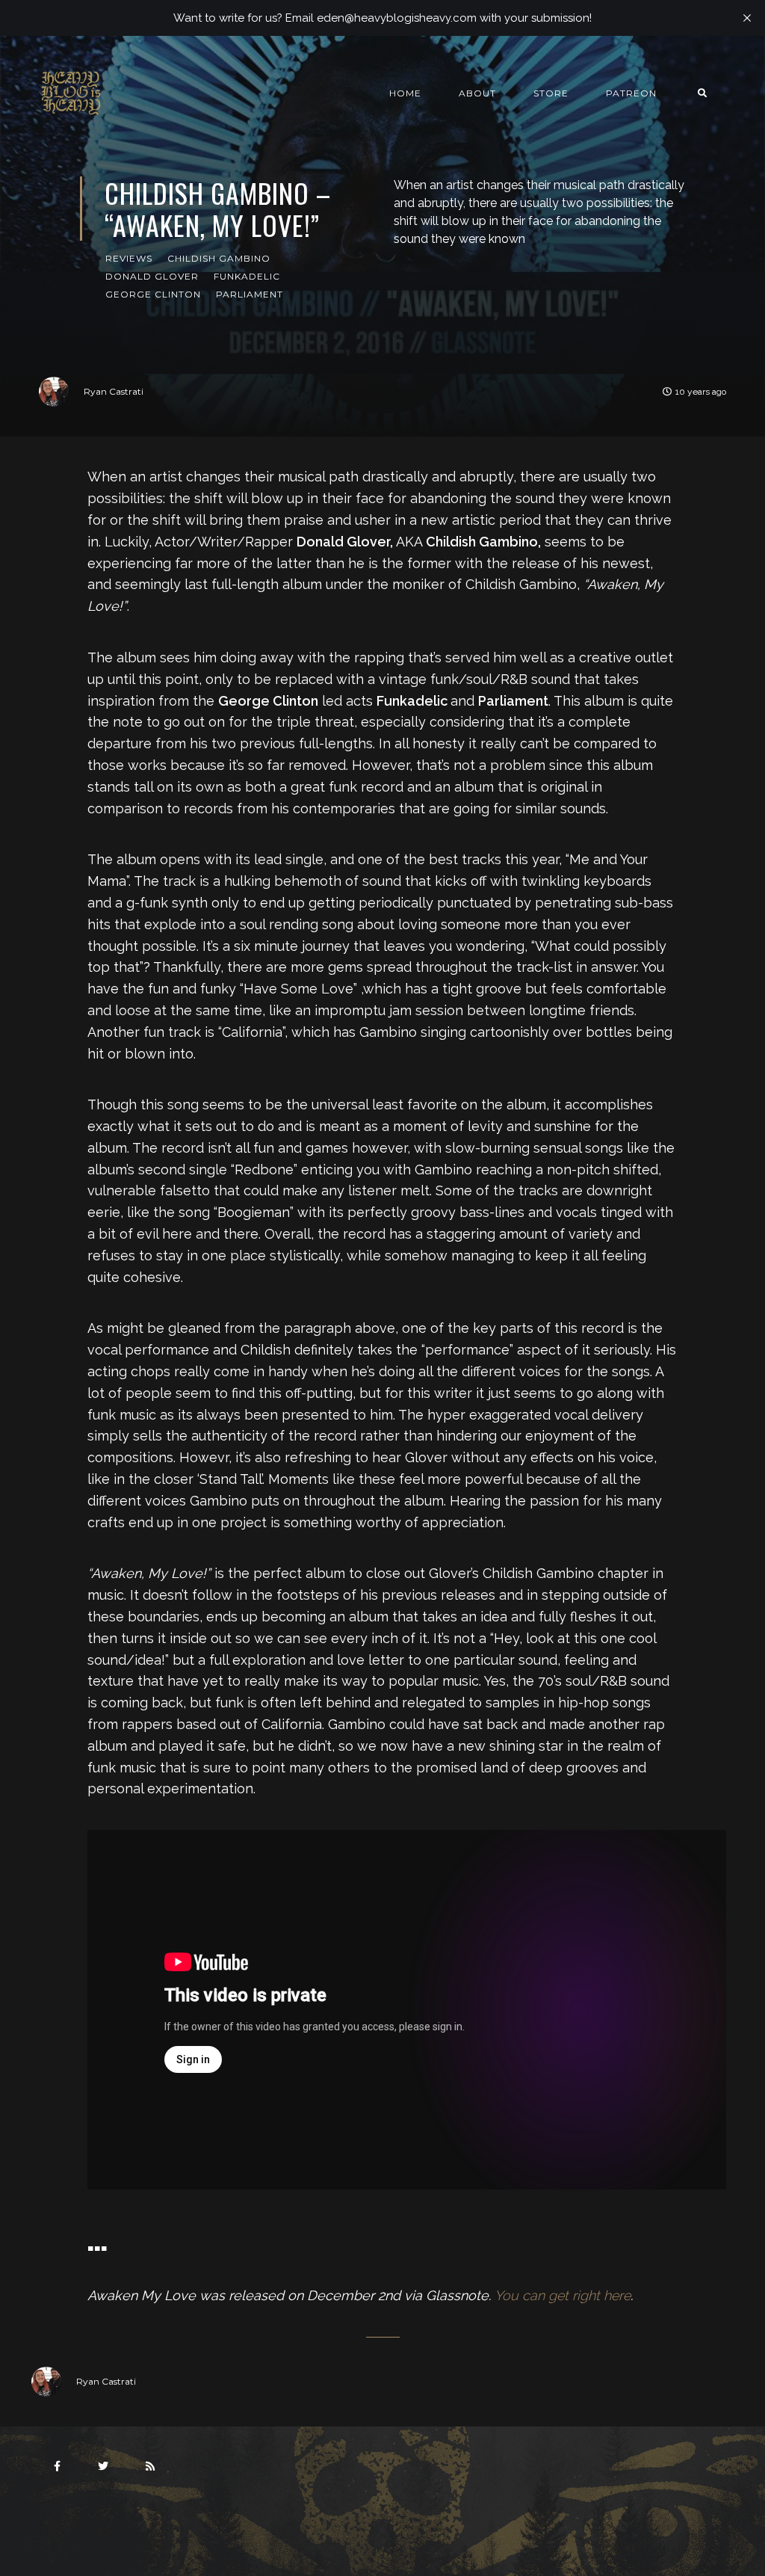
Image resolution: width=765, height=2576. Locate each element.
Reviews (129, 258)
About (477, 93)
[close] (747, 18)
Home (405, 93)
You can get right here (563, 2295)
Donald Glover (152, 276)
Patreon (631, 93)
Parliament (250, 294)
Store (551, 93)
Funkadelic (247, 276)
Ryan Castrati (114, 391)
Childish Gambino (219, 258)
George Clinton (153, 294)
